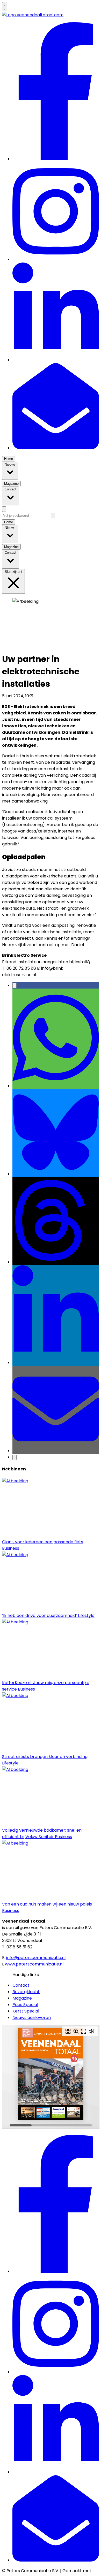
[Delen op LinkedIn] (56, 1363)
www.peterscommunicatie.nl (34, 1964)
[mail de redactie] (56, 448)
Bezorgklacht (26, 1992)
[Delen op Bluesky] (56, 1174)
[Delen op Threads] (56, 1262)
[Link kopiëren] (15, 1457)
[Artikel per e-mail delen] (56, 1451)
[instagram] (56, 259)
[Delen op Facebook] (15, 986)
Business (43, 696)
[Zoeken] (53, 516)
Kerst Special (26, 2011)
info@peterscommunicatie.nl (36, 1958)
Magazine (22, 1998)
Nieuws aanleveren (32, 2018)
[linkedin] (56, 360)
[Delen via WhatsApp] (56, 1086)
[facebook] (56, 159)
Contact (21, 1985)
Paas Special (25, 2005)
